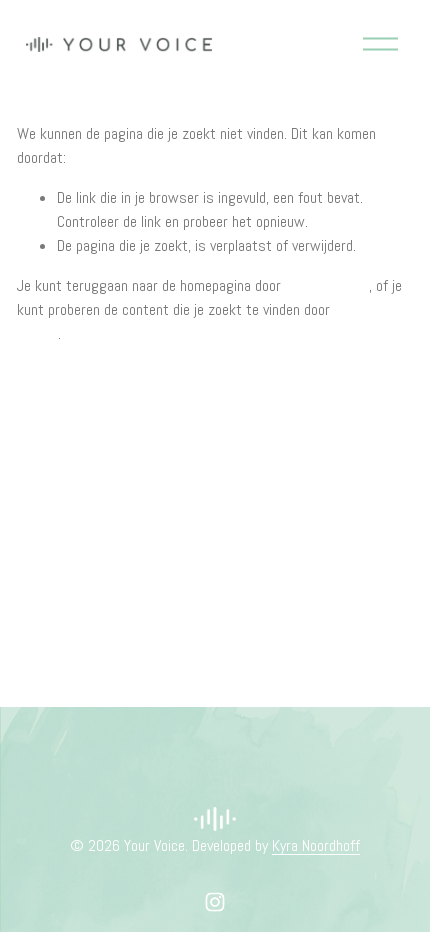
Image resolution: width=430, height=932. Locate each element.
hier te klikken (327, 285)
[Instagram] (215, 902)
